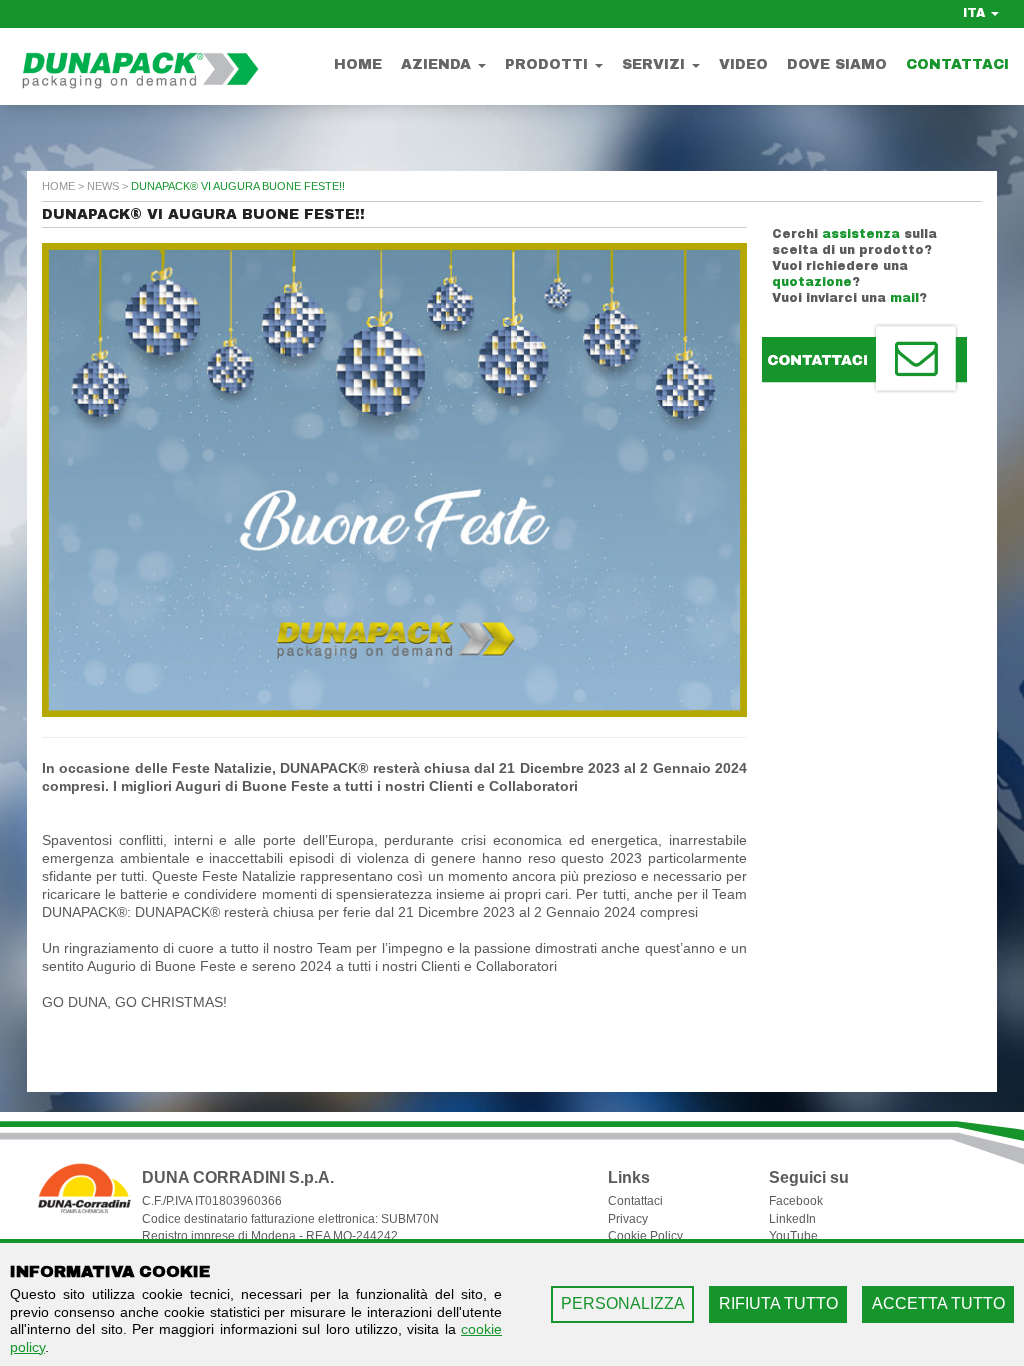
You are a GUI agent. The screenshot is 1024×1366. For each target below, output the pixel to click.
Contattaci (957, 64)
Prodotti (549, 64)
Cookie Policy (645, 1236)
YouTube (793, 1236)
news (103, 186)
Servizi (656, 64)
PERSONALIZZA (623, 1303)
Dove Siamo (837, 64)
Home (358, 64)
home (58, 186)
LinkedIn (792, 1219)
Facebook (796, 1201)
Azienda (438, 64)
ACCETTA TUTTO (938, 1303)
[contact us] (864, 359)
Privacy (628, 1219)
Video (743, 64)
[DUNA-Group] (130, 62)
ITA (976, 13)
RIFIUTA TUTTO (778, 1303)
